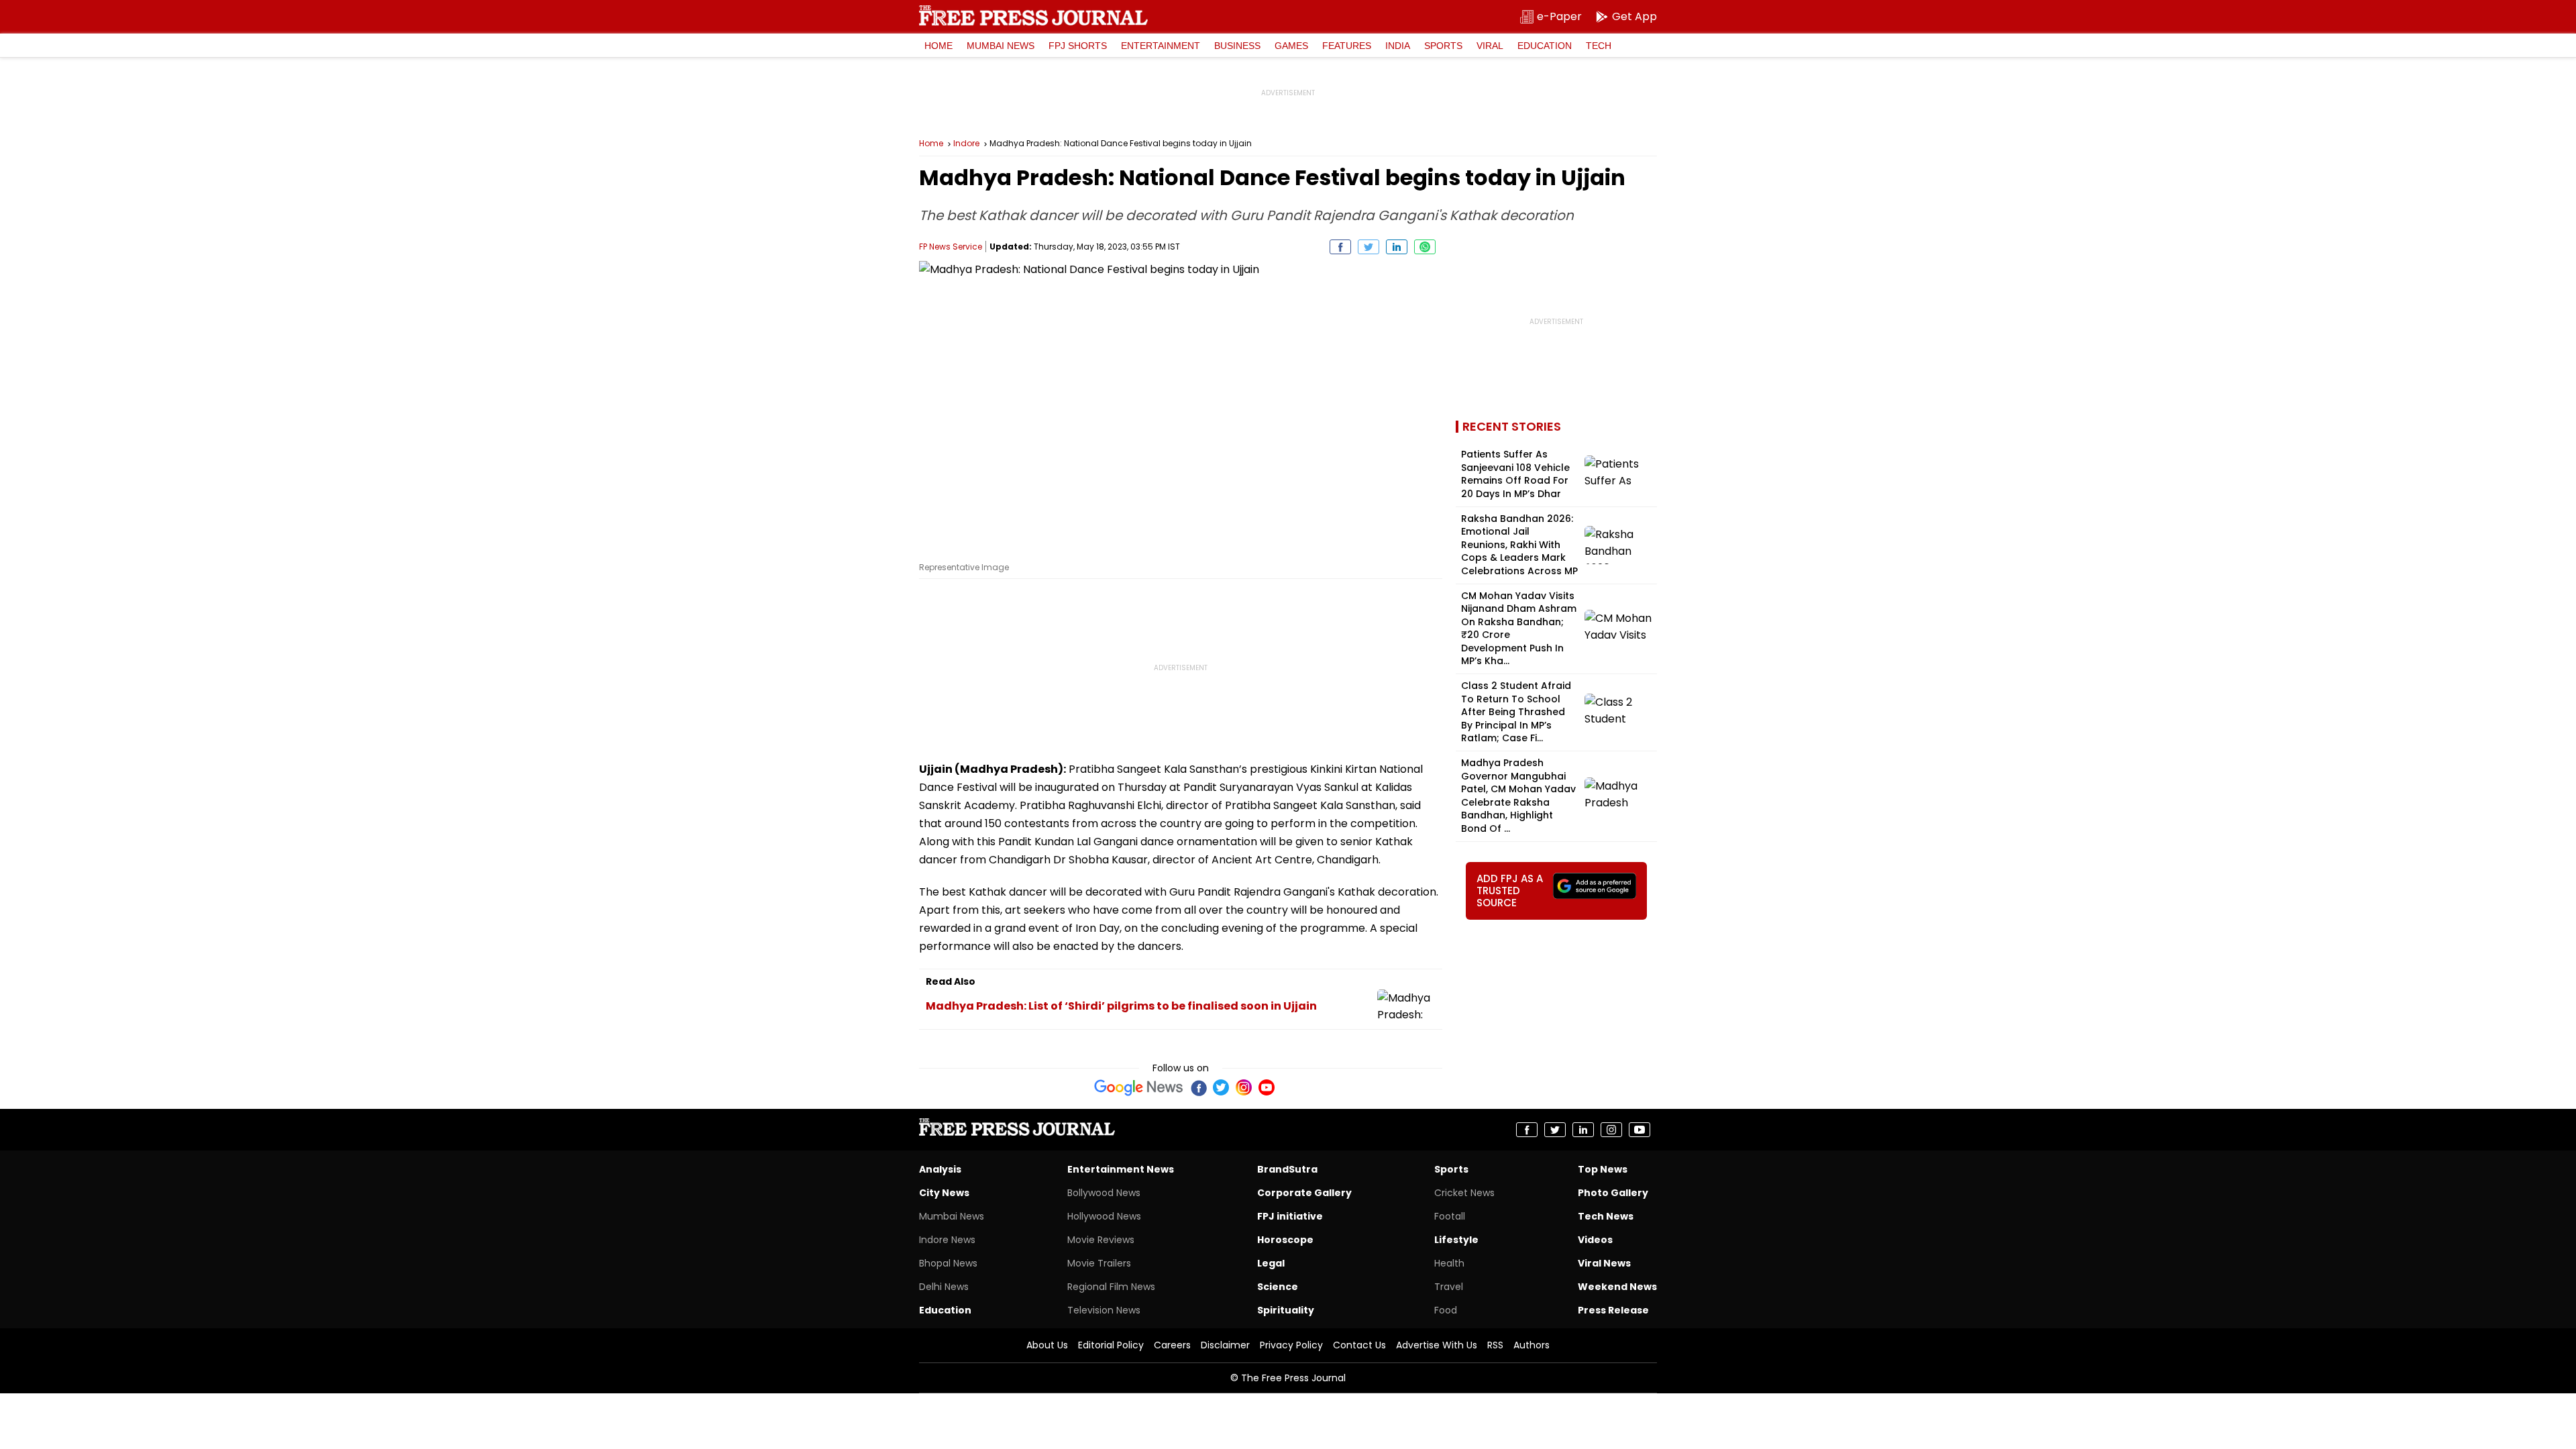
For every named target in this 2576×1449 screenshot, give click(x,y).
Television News (1104, 1310)
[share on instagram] (1611, 1130)
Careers (1172, 1345)
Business (1237, 46)
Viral (1490, 46)
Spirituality (1286, 1310)
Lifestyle (1456, 1240)
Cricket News (1464, 1193)
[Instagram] (1244, 1087)
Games (1291, 46)
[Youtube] (1267, 1087)
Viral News (1604, 1263)
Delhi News (944, 1287)
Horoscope (1285, 1240)
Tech (1599, 46)
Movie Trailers (1099, 1263)
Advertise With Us (1437, 1345)
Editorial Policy (1111, 1345)
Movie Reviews (1101, 1240)
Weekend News (1617, 1287)
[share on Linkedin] (1397, 247)
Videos (1595, 1240)
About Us (1047, 1345)
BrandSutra (1287, 1169)
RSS (1495, 1345)
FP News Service (951, 247)
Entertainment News (1121, 1169)
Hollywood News (1104, 1216)
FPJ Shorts (1078, 46)
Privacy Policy (1291, 1345)
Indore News (947, 1240)
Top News (1603, 1169)
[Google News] (1139, 1087)
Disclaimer (1225, 1345)
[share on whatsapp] (1425, 247)
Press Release (1613, 1310)
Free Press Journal (1033, 15)
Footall (1450, 1216)
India (1398, 46)
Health (1449, 1263)
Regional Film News (1111, 1287)
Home (938, 46)
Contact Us (1359, 1345)
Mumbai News (1001, 46)
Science (1278, 1287)
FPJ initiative (1290, 1216)
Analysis (940, 1169)
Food (1446, 1310)
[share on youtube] (1640, 1130)
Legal (1271, 1263)
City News (944, 1193)
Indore (966, 144)
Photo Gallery (1613, 1193)
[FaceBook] (1198, 1087)
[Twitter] (1221, 1087)
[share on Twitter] (1368, 247)
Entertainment (1161, 46)
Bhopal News (948, 1263)
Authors (1532, 1345)
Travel (1449, 1287)
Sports (1443, 46)
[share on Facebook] (1340, 247)
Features (1347, 46)
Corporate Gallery (1304, 1193)
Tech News (1606, 1216)
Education (1545, 46)
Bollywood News (1104, 1193)
